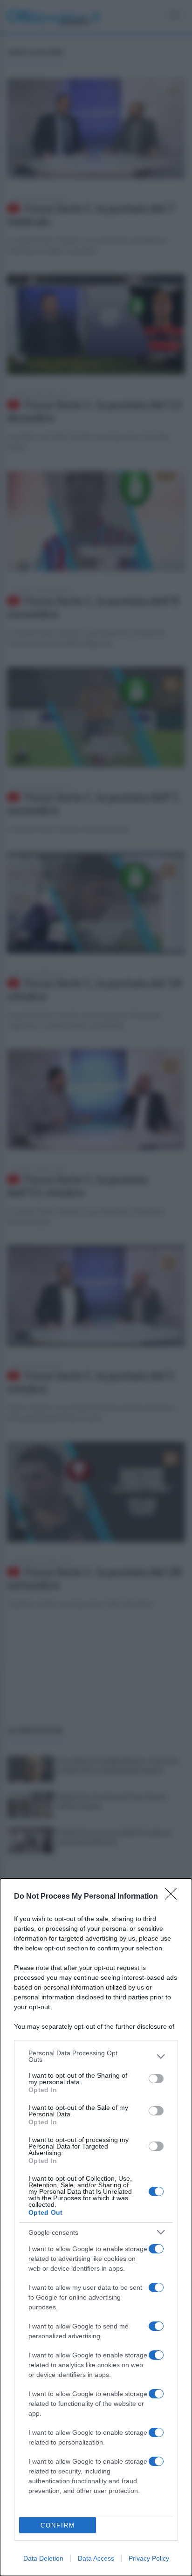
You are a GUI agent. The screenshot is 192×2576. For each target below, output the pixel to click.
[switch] (156, 2079)
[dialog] (96, 2227)
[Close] (174, 1897)
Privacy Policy (149, 2558)
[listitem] (96, 2056)
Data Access (96, 2558)
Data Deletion (43, 2558)
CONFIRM (58, 2525)
